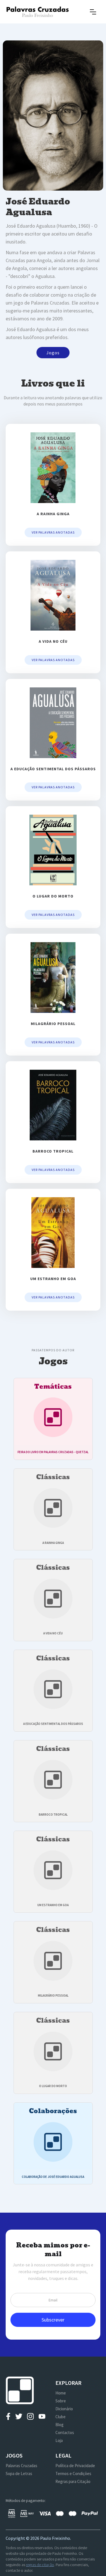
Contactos (65, 2432)
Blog (60, 2425)
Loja (59, 2440)
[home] (37, 12)
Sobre (61, 2401)
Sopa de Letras (19, 2473)
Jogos (53, 353)
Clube (60, 2417)
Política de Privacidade (75, 2466)
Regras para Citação (73, 2481)
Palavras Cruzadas (21, 2466)
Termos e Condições (73, 2473)
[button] (93, 12)
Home (61, 2393)
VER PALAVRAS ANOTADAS (53, 532)
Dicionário (64, 2409)
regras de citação (40, 2565)
